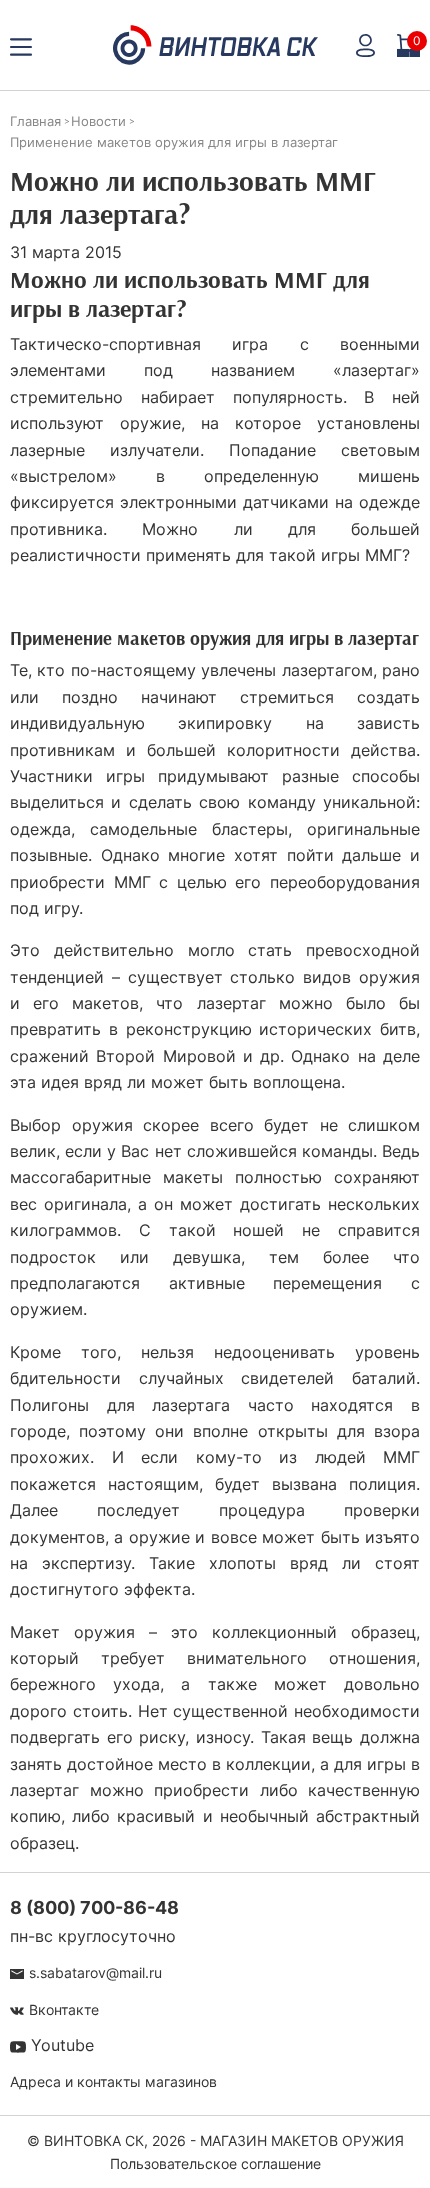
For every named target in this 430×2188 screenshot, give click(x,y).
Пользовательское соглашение (215, 2163)
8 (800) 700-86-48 (94, 1907)
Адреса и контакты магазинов (113, 2081)
